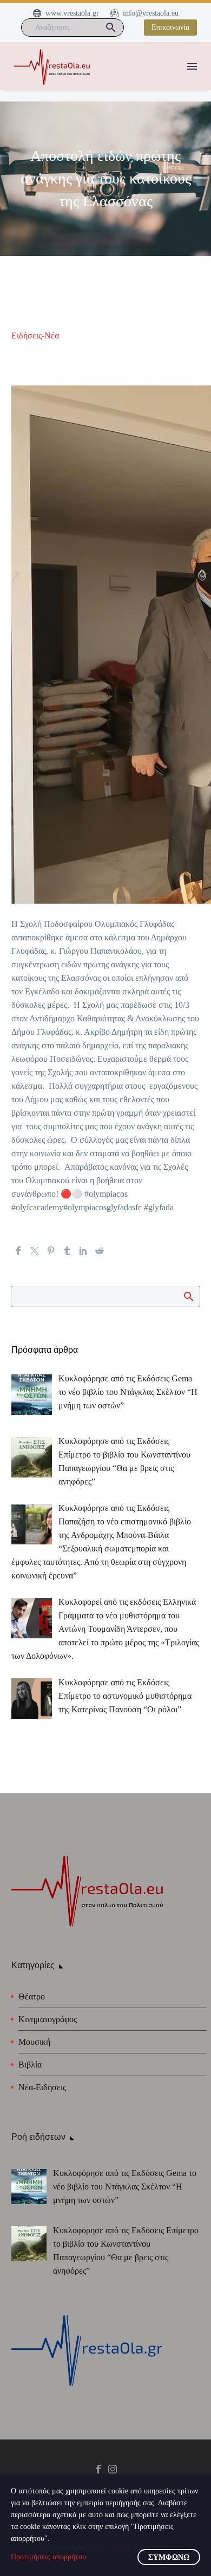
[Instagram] (113, 2469)
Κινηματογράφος (48, 2019)
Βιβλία (30, 2065)
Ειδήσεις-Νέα (35, 335)
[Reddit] (100, 1251)
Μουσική (34, 2042)
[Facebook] (18, 1251)
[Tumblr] (67, 1251)
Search (188, 1296)
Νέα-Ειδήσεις (42, 2087)
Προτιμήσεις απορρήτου (48, 2557)
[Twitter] (35, 1251)
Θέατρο (32, 1997)
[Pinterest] (51, 1251)
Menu (192, 66)
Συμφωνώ (169, 2557)
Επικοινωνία (170, 27)
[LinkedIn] (83, 1251)
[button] (111, 28)
